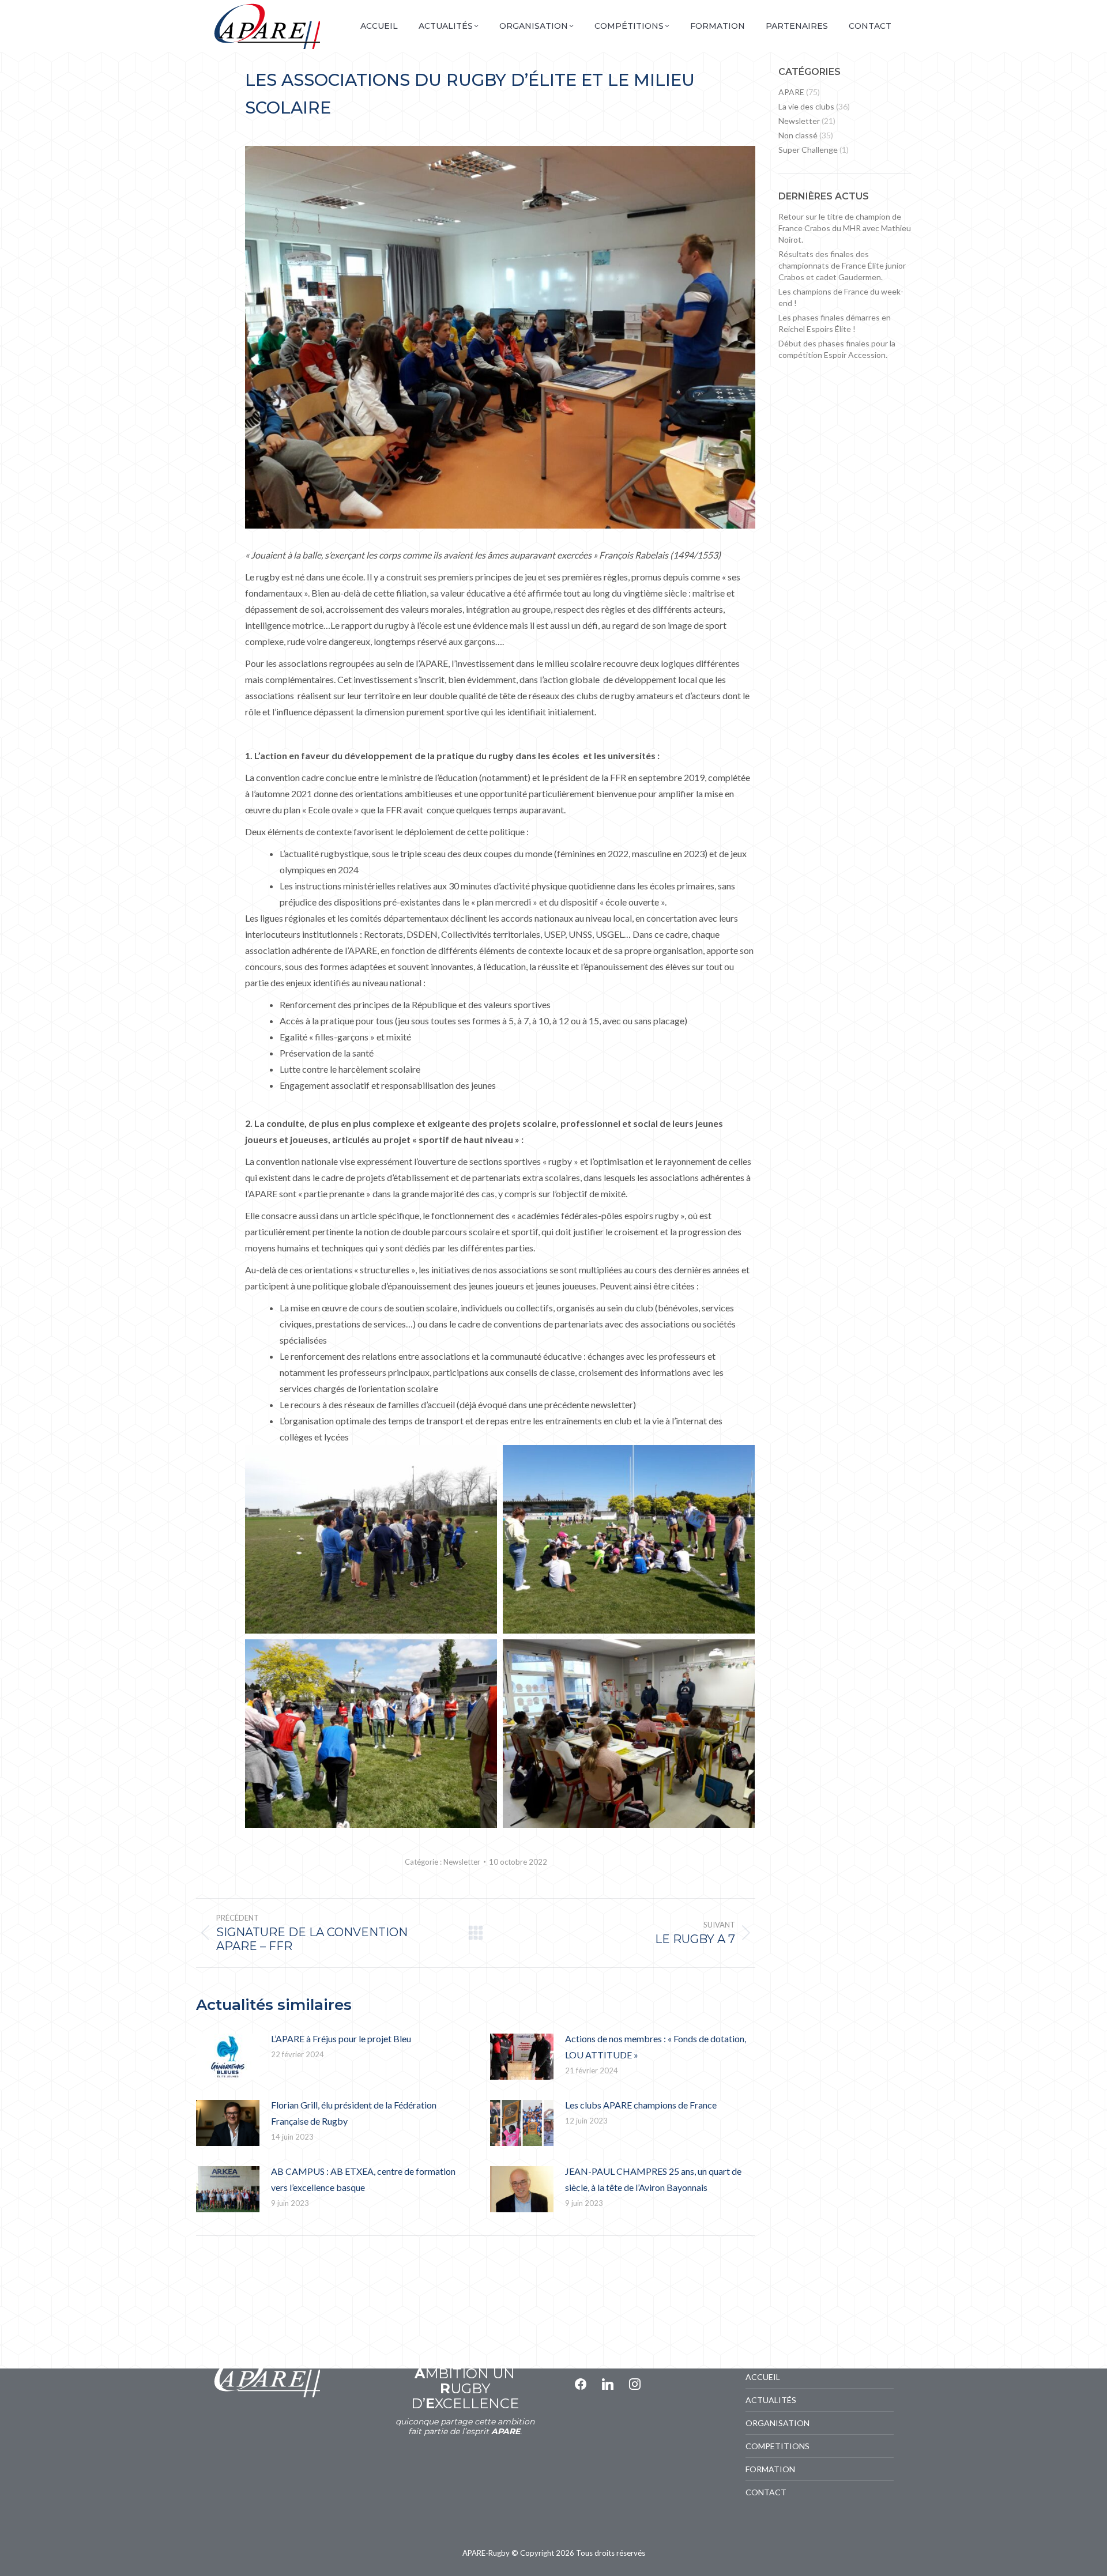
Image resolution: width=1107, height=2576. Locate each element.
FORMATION (770, 2469)
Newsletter (462, 1862)
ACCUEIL (763, 2377)
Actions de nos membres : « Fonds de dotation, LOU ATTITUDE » (656, 2047)
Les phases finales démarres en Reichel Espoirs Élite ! (835, 323)
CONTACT (766, 2492)
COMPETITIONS (777, 2446)
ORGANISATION (777, 2423)
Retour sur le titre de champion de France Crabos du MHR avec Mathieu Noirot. (845, 228)
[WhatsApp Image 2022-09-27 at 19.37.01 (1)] (371, 1734)
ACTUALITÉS (771, 2400)
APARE (791, 92)
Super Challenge (808, 150)
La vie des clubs (806, 106)
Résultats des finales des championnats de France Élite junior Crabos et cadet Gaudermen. (842, 265)
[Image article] (228, 2057)
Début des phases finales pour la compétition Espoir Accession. (837, 349)
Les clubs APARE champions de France (641, 2105)
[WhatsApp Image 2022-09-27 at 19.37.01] (629, 1540)
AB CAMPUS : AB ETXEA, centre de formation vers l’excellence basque (363, 2179)
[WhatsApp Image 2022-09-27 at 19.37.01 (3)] (371, 1540)
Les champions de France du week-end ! (841, 297)
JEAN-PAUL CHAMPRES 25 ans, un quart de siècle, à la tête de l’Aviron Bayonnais (653, 2179)
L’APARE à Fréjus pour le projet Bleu (341, 2038)
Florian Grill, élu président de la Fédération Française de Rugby (354, 2113)
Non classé (798, 135)
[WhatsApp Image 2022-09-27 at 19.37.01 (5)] (629, 1734)
